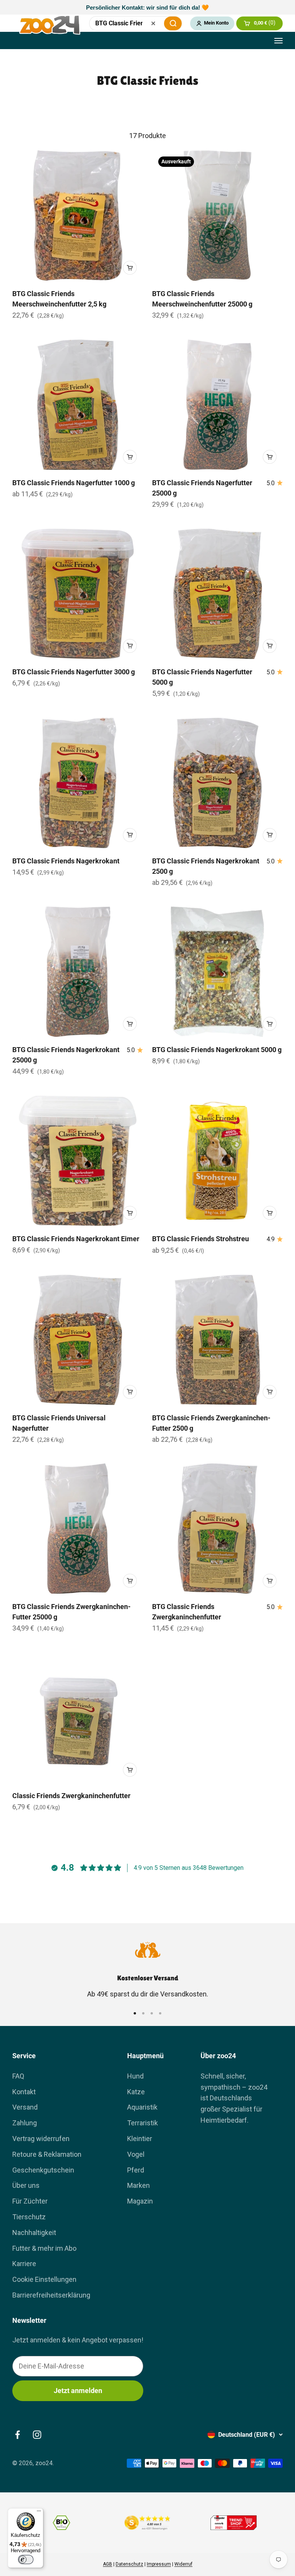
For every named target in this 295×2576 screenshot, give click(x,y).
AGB (108, 2564)
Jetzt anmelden (78, 2391)
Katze (136, 2092)
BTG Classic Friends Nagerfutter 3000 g (74, 672)
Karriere (24, 2264)
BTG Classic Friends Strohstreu (201, 1239)
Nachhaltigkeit (34, 2233)
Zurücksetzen (153, 23)
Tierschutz (29, 2217)
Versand (25, 2107)
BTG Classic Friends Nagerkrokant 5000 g (217, 1050)
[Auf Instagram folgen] (37, 2435)
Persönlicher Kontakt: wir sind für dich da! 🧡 (147, 7)
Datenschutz (129, 2564)
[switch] (26, 2560)
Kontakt (24, 2092)
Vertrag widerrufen (41, 2139)
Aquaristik (142, 2107)
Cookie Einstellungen (44, 2279)
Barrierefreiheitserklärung (51, 2295)
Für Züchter (30, 2201)
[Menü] (39, 2513)
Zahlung (25, 2123)
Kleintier (140, 2139)
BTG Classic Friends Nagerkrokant (66, 861)
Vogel (136, 2154)
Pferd (136, 2170)
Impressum (159, 2564)
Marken (138, 2185)
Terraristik (143, 2123)
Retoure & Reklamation (47, 2154)
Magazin (140, 2201)
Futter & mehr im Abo (44, 2248)
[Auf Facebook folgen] (17, 2435)
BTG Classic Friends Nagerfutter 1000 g (74, 483)
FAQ (18, 2076)
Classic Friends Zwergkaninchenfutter (71, 1796)
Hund (135, 2076)
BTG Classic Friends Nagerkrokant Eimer (76, 1239)
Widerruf (183, 2564)
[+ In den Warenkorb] (130, 268)
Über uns (26, 2185)
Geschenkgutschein (43, 2170)
